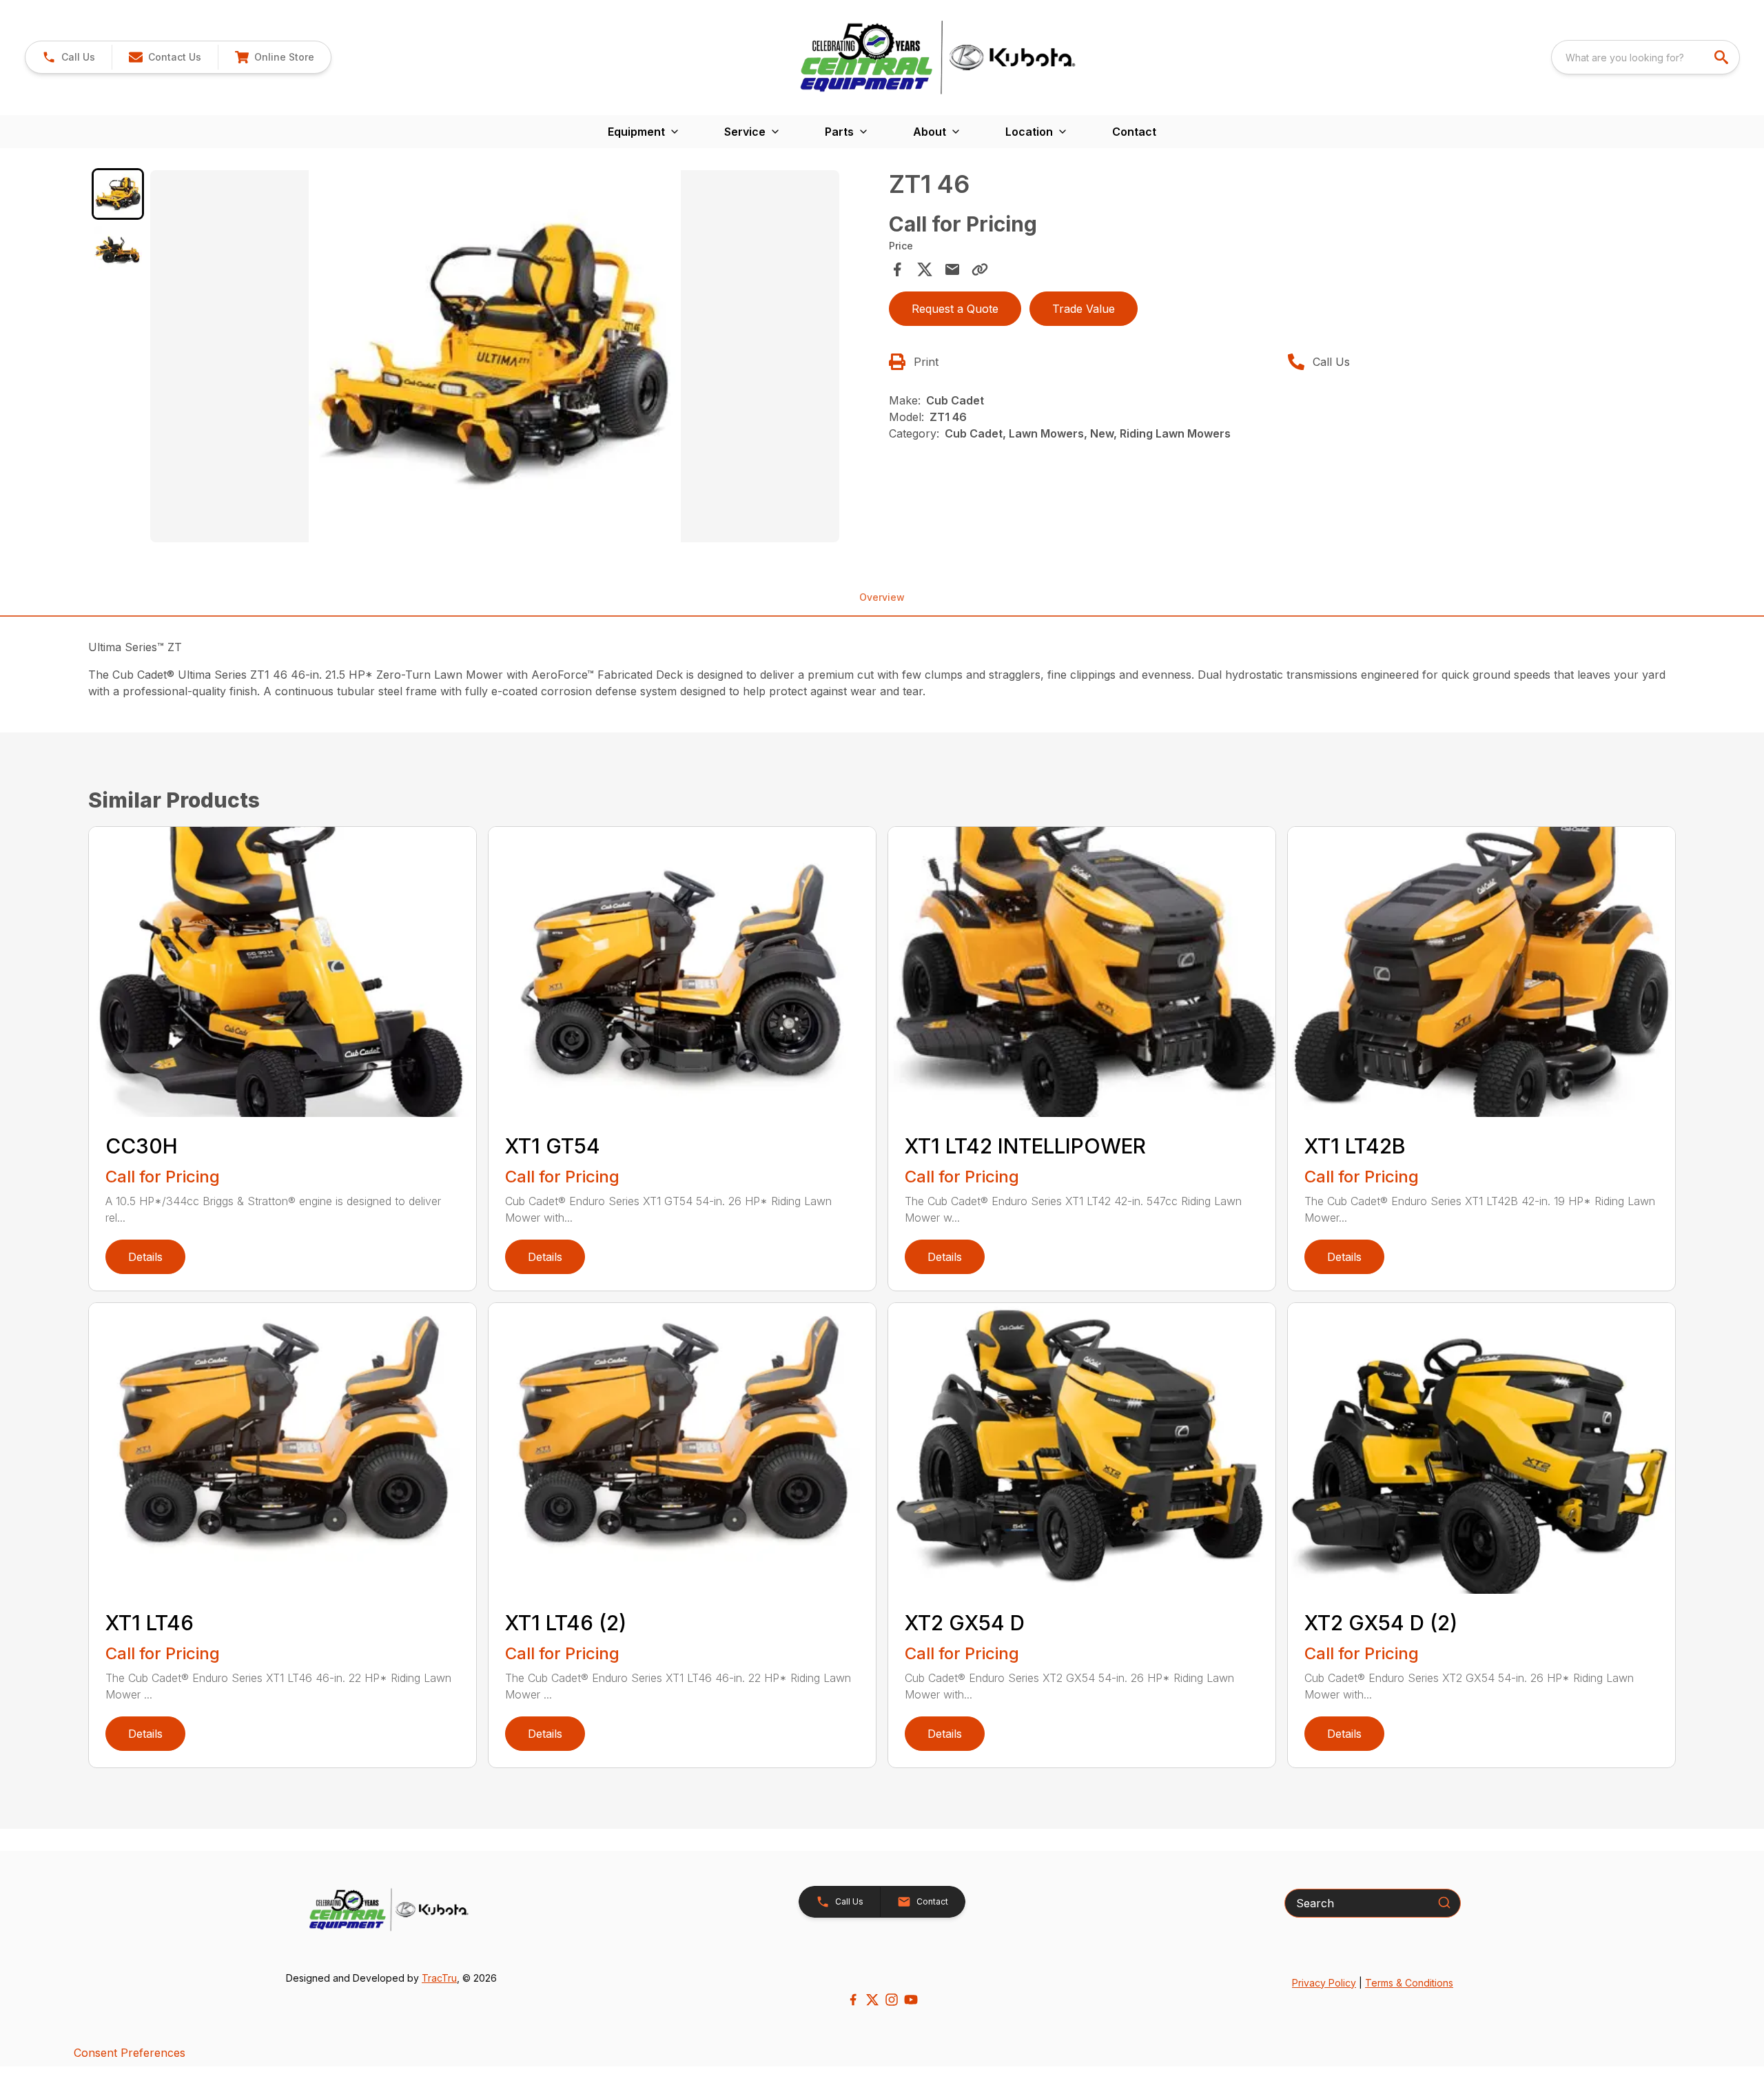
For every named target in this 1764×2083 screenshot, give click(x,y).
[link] (274, 57)
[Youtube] (911, 2000)
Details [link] (145, 1257)
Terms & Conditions (1409, 1983)
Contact (1134, 132)
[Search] (1444, 1902)
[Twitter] (872, 2000)
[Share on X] (925, 269)
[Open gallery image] (495, 356)
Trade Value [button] (1084, 309)
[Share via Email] (952, 269)
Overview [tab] (882, 597)
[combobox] (1645, 57)
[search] (1723, 57)
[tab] (118, 194)
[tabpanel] (513, 358)
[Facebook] (853, 2000)
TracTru (439, 1978)
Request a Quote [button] (955, 309)
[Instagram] (892, 2000)
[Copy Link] (980, 269)
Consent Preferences (130, 2053)
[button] (69, 57)
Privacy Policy (1324, 1983)
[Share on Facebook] (897, 269)
